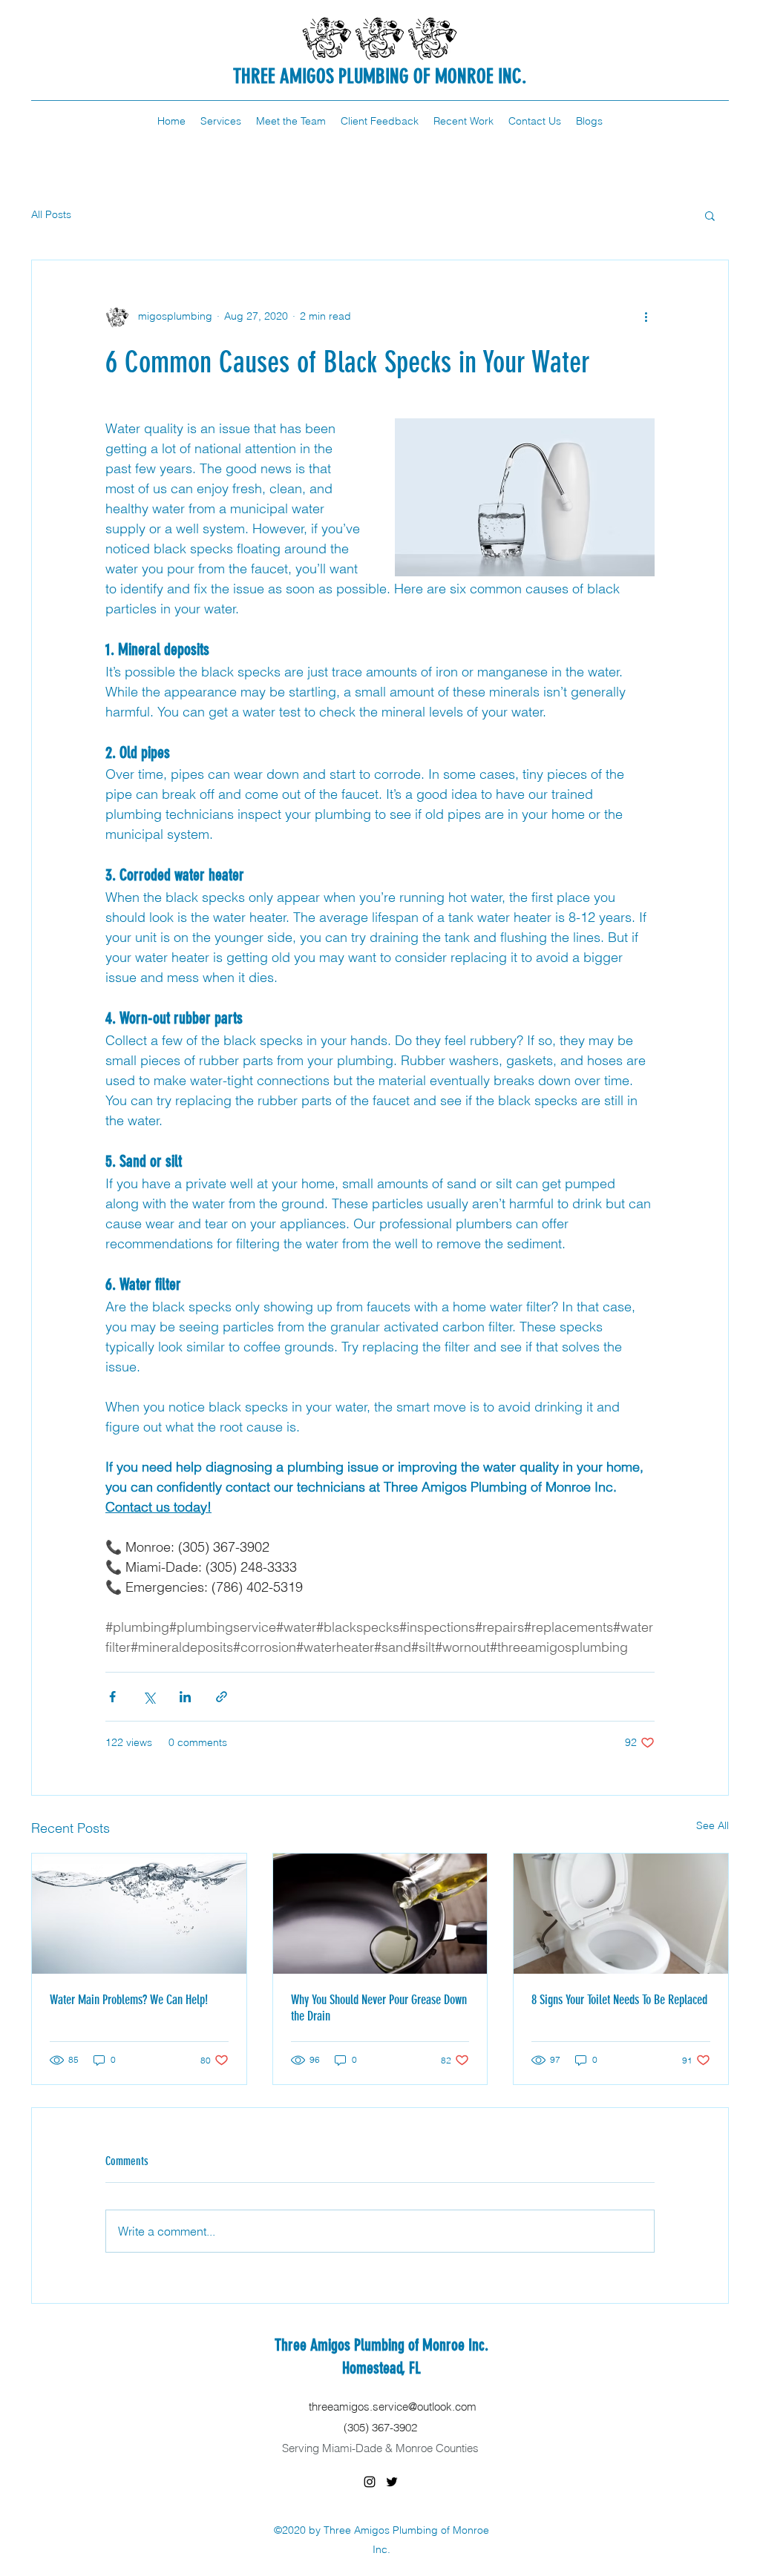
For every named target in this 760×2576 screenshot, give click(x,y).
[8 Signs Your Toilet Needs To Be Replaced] (621, 1914)
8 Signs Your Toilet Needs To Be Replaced (619, 2000)
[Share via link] (222, 1697)
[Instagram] (370, 2482)
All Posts (51, 214)
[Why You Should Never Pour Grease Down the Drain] (380, 1914)
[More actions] (646, 317)
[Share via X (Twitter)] (149, 1697)
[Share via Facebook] (112, 1697)
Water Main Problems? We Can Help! (129, 2000)
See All (712, 1825)
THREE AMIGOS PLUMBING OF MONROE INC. (380, 76)
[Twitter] (392, 2482)
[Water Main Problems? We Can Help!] (139, 1914)
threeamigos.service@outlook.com (393, 2407)
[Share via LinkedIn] (185, 1697)
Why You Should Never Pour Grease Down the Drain (379, 2008)
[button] (710, 215)
